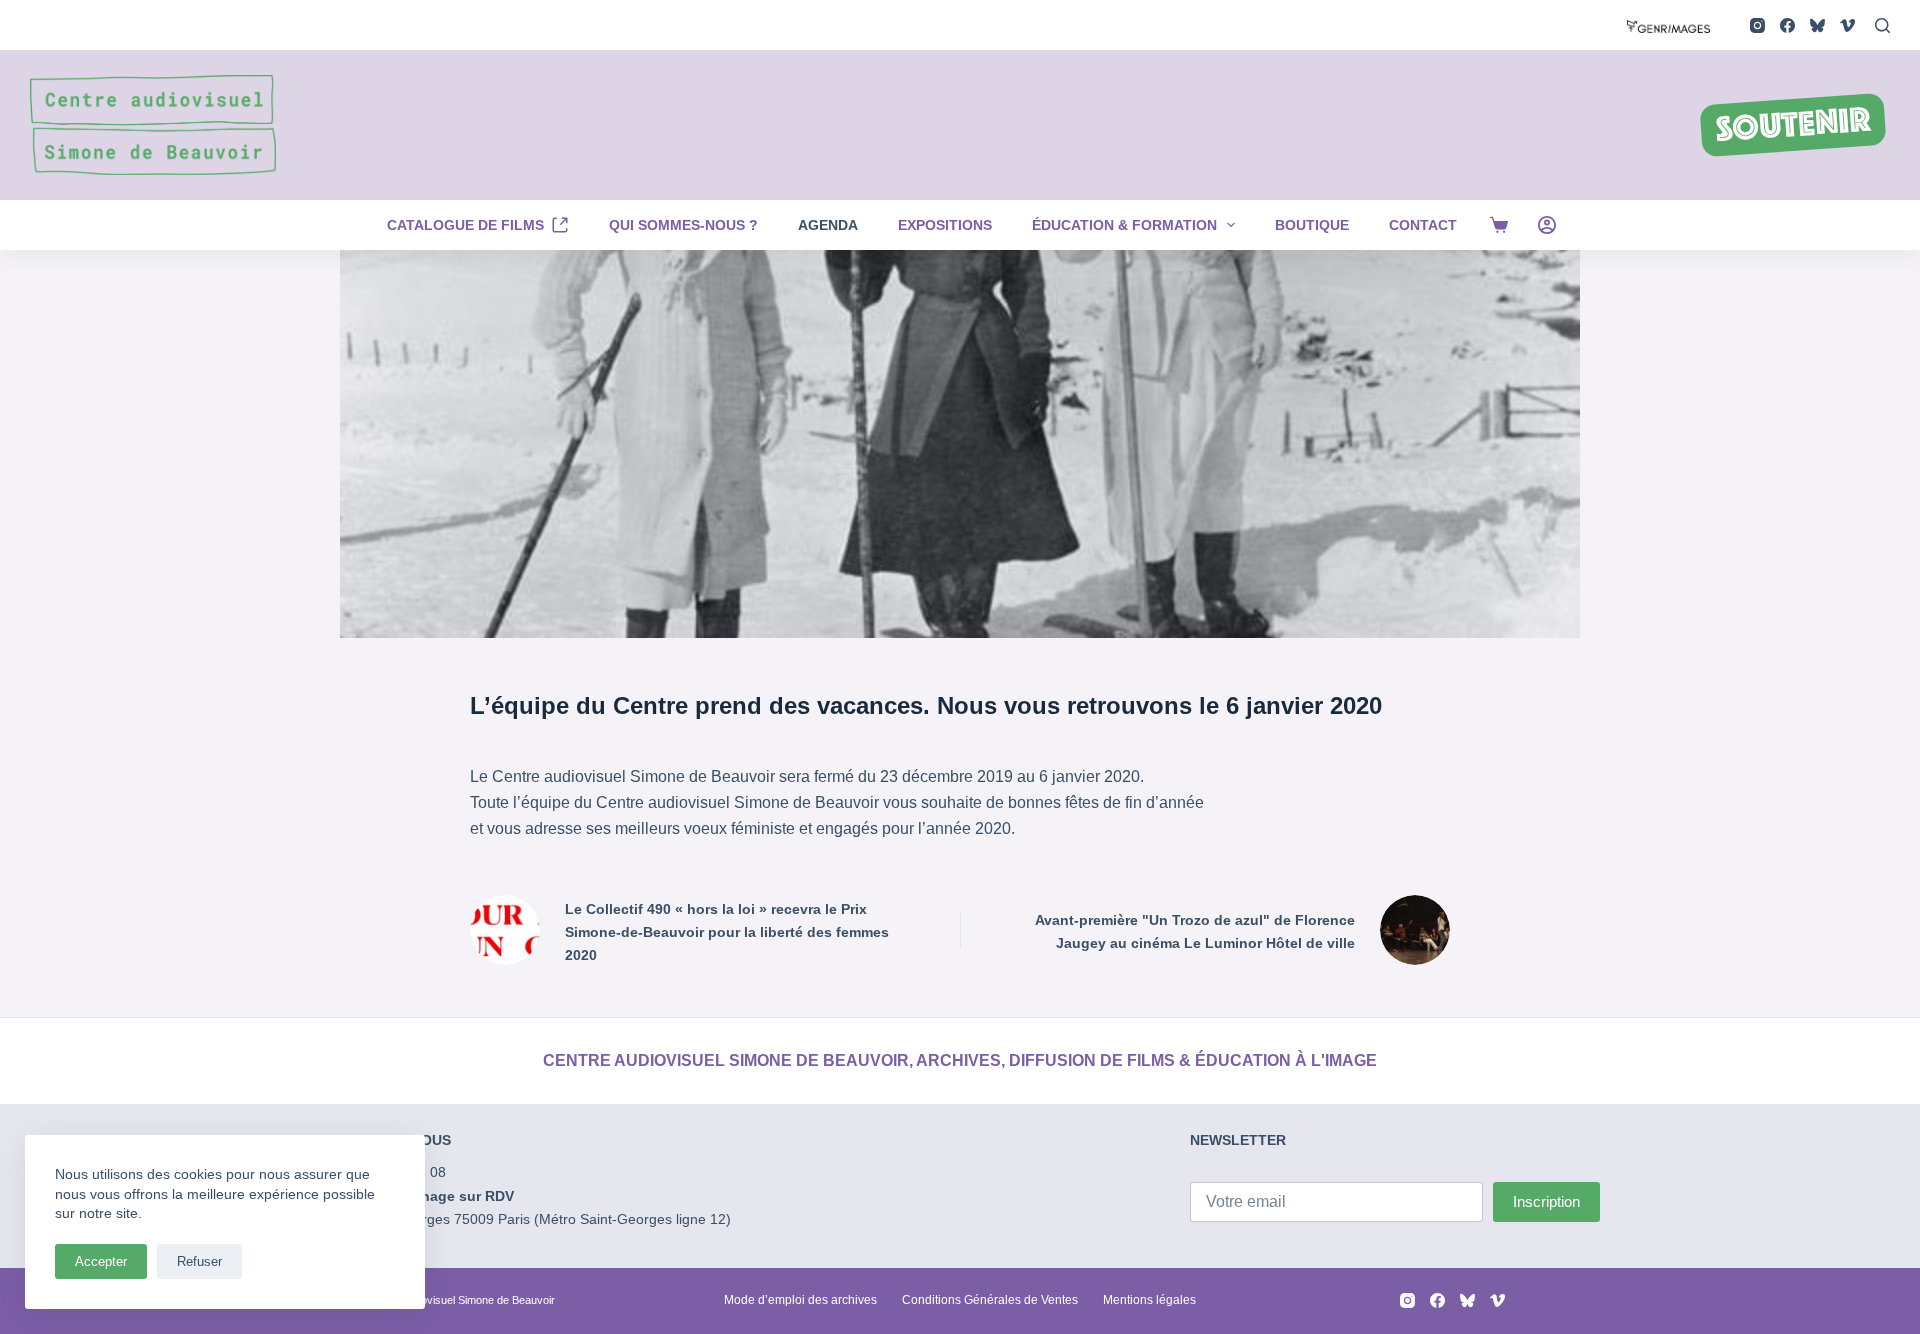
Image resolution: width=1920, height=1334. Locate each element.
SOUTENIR (1793, 127)
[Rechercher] (1882, 25)
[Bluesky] (1817, 25)
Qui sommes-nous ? (683, 225)
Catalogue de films (465, 225)
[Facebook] (1787, 25)
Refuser (199, 1261)
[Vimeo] (1847, 25)
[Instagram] (1757, 25)
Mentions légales (1149, 1300)
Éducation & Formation (1124, 225)
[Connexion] (1547, 225)
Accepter (101, 1261)
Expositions (945, 225)
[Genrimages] (1668, 24)
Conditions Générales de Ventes (990, 1300)
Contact (1423, 225)
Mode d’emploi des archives (800, 1300)
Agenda (828, 225)
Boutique (1312, 225)
